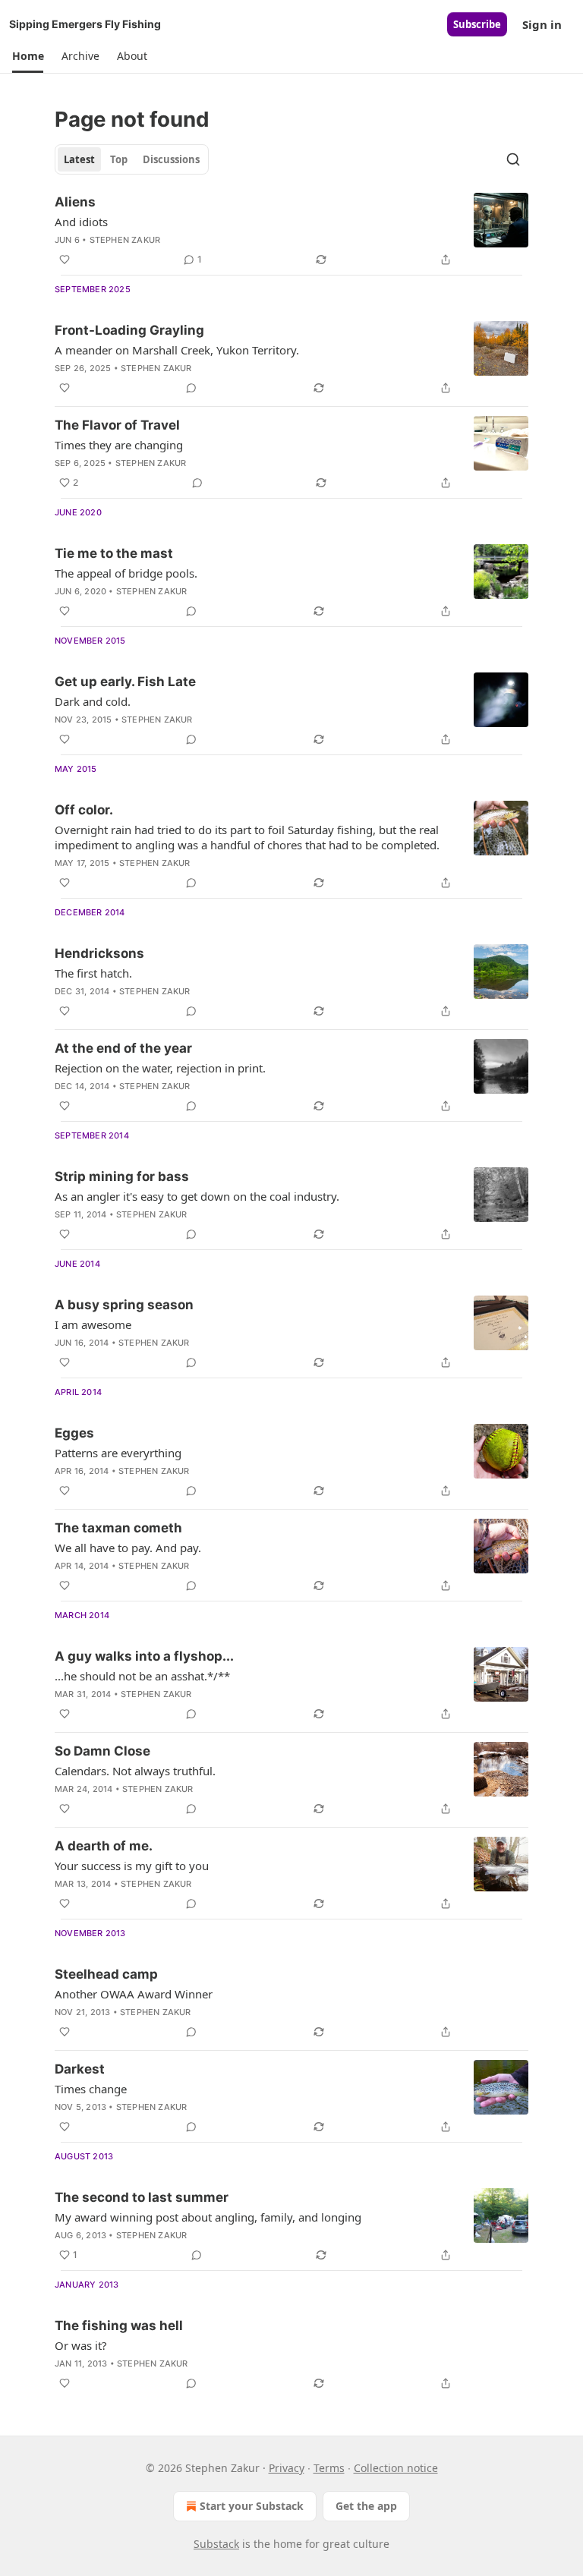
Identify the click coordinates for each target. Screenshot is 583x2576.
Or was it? (81, 2345)
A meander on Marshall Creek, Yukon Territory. (177, 350)
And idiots (81, 222)
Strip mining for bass (122, 1176)
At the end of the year (123, 1048)
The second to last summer (142, 2197)
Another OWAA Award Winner (134, 1994)
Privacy (287, 2468)
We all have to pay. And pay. (128, 1548)
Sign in (542, 24)
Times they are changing (119, 445)
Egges (74, 1433)
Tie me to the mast (114, 553)
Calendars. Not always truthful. (135, 1771)
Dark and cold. (93, 701)
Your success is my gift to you (132, 1866)
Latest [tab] (79, 159)
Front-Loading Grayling (129, 330)
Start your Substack (252, 2506)
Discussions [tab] (171, 159)
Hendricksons (99, 953)
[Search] (513, 159)
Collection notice (396, 2468)
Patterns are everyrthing (118, 1453)
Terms (329, 2468)
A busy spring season (124, 1305)
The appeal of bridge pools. (126, 573)
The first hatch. (93, 973)
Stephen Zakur (125, 240)
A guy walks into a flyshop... (144, 1656)
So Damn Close (102, 1751)
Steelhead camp (106, 1974)
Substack (216, 2544)
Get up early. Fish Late (125, 682)
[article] (291, 231)
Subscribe (477, 24)
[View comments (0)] (191, 388)
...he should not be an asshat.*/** (142, 1676)
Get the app (366, 2506)
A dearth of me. (104, 1846)
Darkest (80, 2069)
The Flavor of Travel (117, 425)
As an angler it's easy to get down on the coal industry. (197, 1196)
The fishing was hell (119, 2326)
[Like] (65, 260)
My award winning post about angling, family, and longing (208, 2217)
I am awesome (93, 1324)
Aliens (75, 202)
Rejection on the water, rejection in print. (160, 1068)
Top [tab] (119, 159)
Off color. (84, 810)
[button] (28, 56)
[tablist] (132, 159)
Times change (91, 2089)
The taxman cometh (118, 1528)
